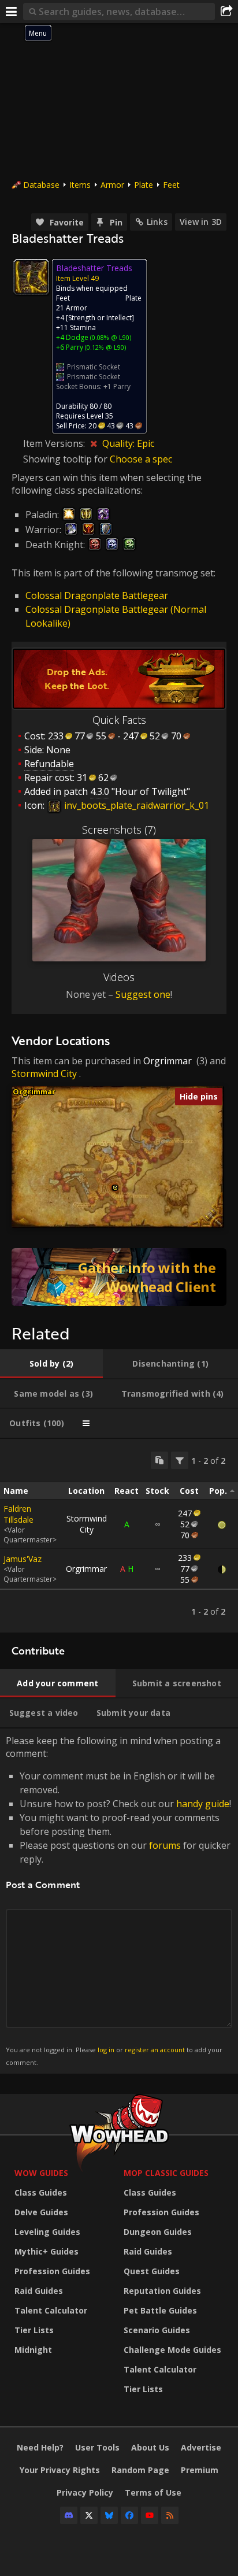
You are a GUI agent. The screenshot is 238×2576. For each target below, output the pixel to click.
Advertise (201, 2447)
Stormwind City (44, 1074)
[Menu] (12, 12)
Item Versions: (55, 443)
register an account (155, 2050)
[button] (115, 1188)
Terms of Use (153, 2492)
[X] (89, 2515)
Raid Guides (39, 2291)
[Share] (226, 12)
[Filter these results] (180, 1460)
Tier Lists (34, 2330)
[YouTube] (150, 2515)
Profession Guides (52, 2271)
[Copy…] (159, 1460)
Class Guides (41, 2192)
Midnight (33, 2350)
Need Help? (40, 2447)
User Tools (97, 2447)
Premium (200, 2470)
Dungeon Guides (158, 2232)
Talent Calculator (51, 2310)
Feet (171, 185)
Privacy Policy (85, 2492)
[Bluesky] (109, 2515)
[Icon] (31, 277)
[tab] (51, 1364)
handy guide (203, 1804)
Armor (112, 185)
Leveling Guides (47, 2232)
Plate (144, 185)
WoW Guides (41, 2173)
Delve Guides (41, 2212)
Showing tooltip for (66, 459)
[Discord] (69, 2515)
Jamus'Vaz (23, 1559)
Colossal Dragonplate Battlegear (97, 595)
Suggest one (143, 994)
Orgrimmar (168, 1061)
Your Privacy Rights (60, 2470)
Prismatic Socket (94, 367)
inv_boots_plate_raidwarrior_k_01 (135, 805)
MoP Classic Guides (166, 2173)
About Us (150, 2447)
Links (157, 222)
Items (80, 185)
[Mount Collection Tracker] (119, 1277)
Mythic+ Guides (47, 2251)
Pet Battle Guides (160, 2310)
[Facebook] (129, 2515)
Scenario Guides (157, 2330)
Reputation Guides (162, 2291)
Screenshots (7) (119, 830)
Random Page (140, 2470)
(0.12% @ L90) (105, 347)
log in (106, 2050)
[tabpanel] (119, 1536)
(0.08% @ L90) (110, 337)
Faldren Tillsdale (18, 1514)
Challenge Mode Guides (172, 2350)
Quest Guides (152, 2271)
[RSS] (170, 2515)
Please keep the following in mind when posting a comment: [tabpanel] (118, 1900)
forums (165, 1845)
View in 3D (201, 222)
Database (41, 185)
